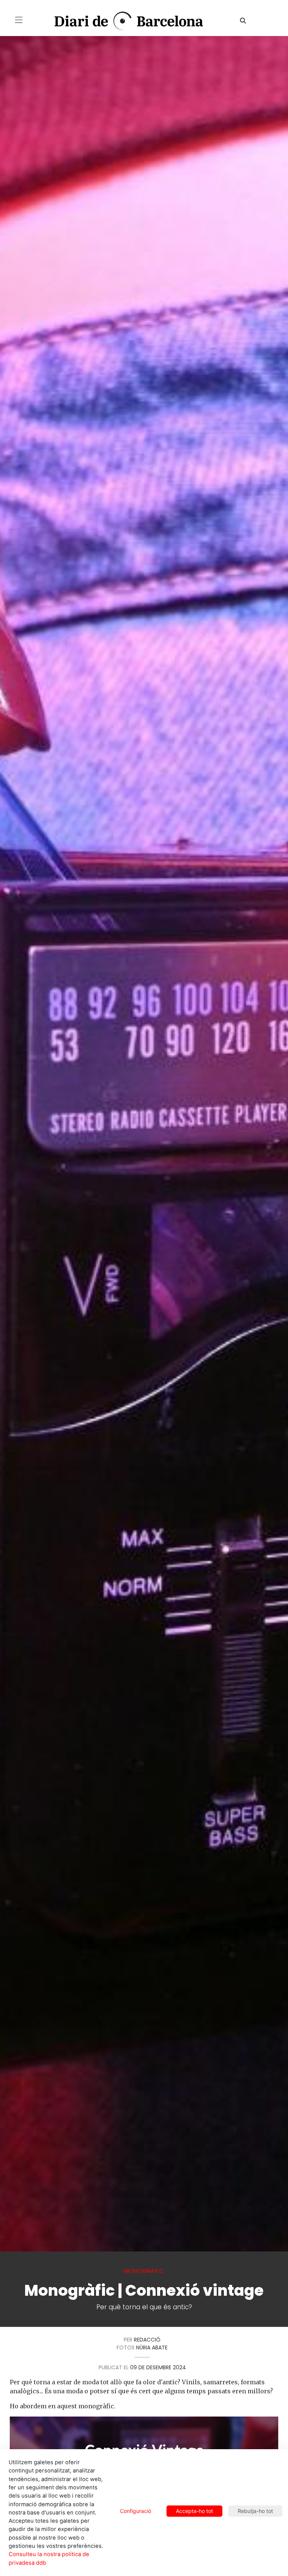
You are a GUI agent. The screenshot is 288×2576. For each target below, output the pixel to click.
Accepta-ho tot (194, 2511)
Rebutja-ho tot (255, 2511)
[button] (19, 20)
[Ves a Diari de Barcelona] (122, 21)
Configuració (136, 2511)
